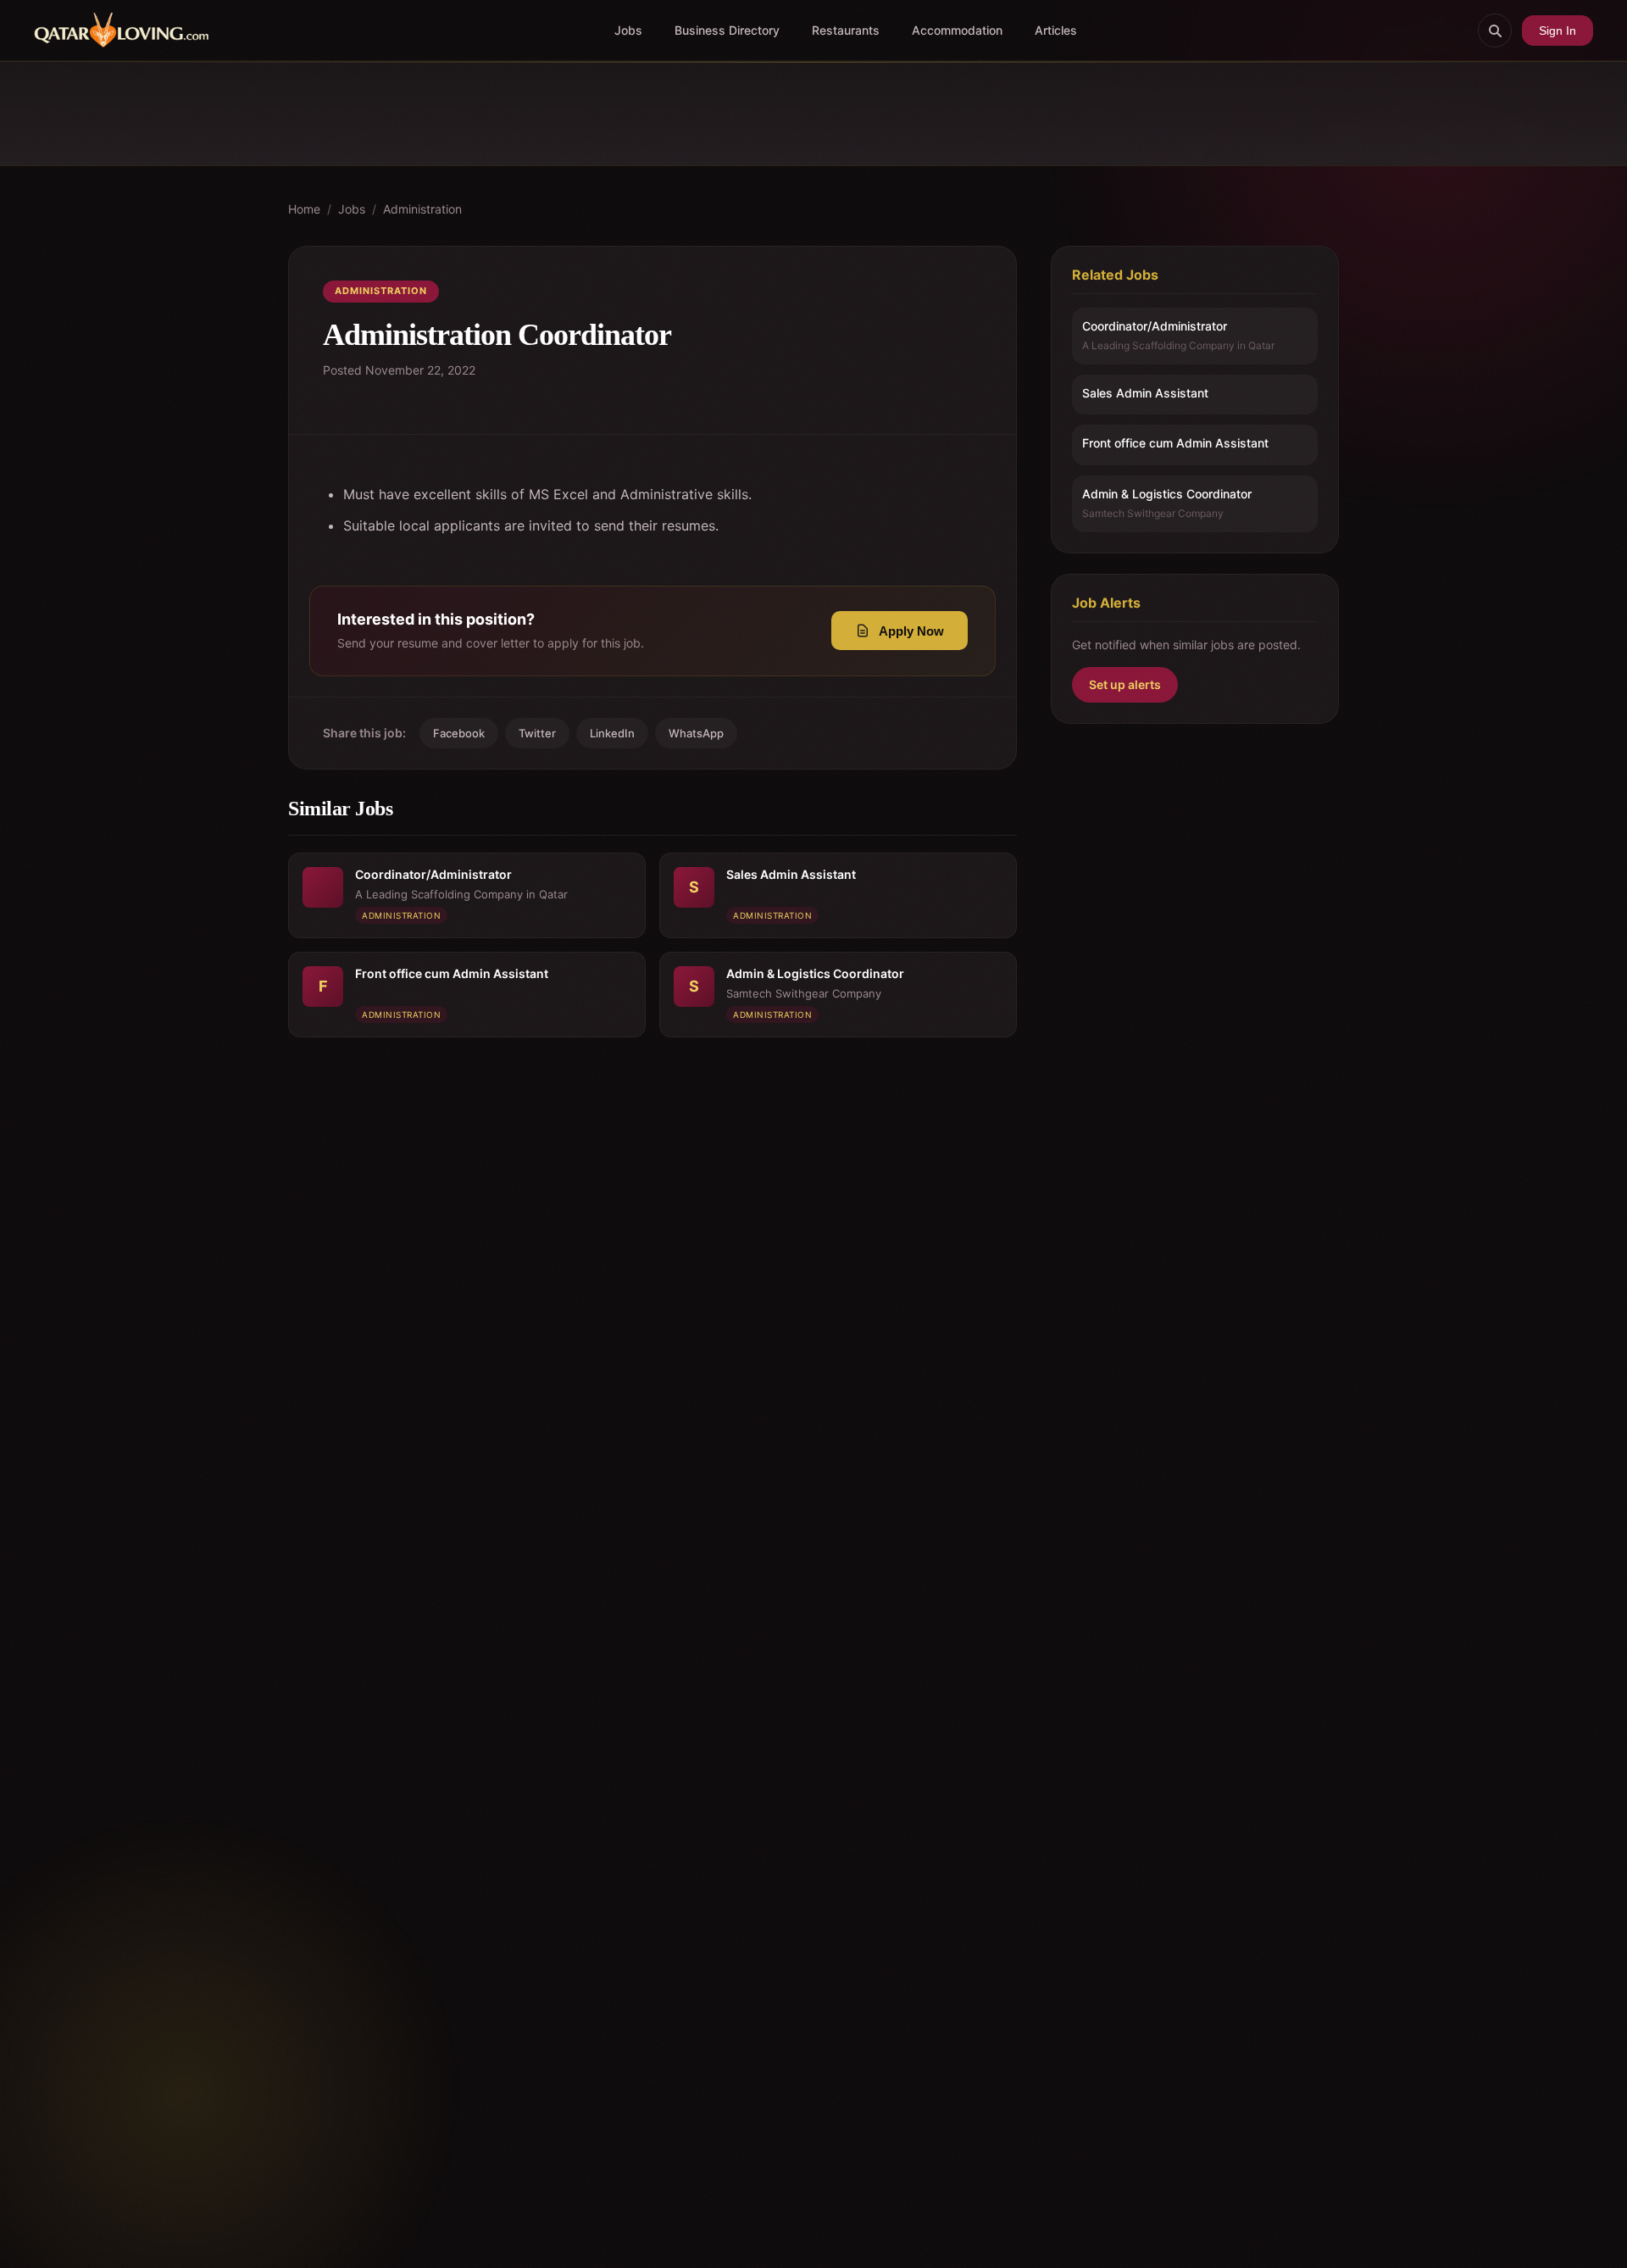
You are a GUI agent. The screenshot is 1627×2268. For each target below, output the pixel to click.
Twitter (537, 733)
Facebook (459, 733)
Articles (1056, 30)
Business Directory (727, 30)
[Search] (1495, 31)
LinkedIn (612, 733)
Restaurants (846, 30)
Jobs (628, 30)
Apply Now (911, 631)
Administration (422, 209)
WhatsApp (696, 733)
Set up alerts (1125, 685)
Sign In (1558, 31)
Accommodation (957, 30)
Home (304, 209)
